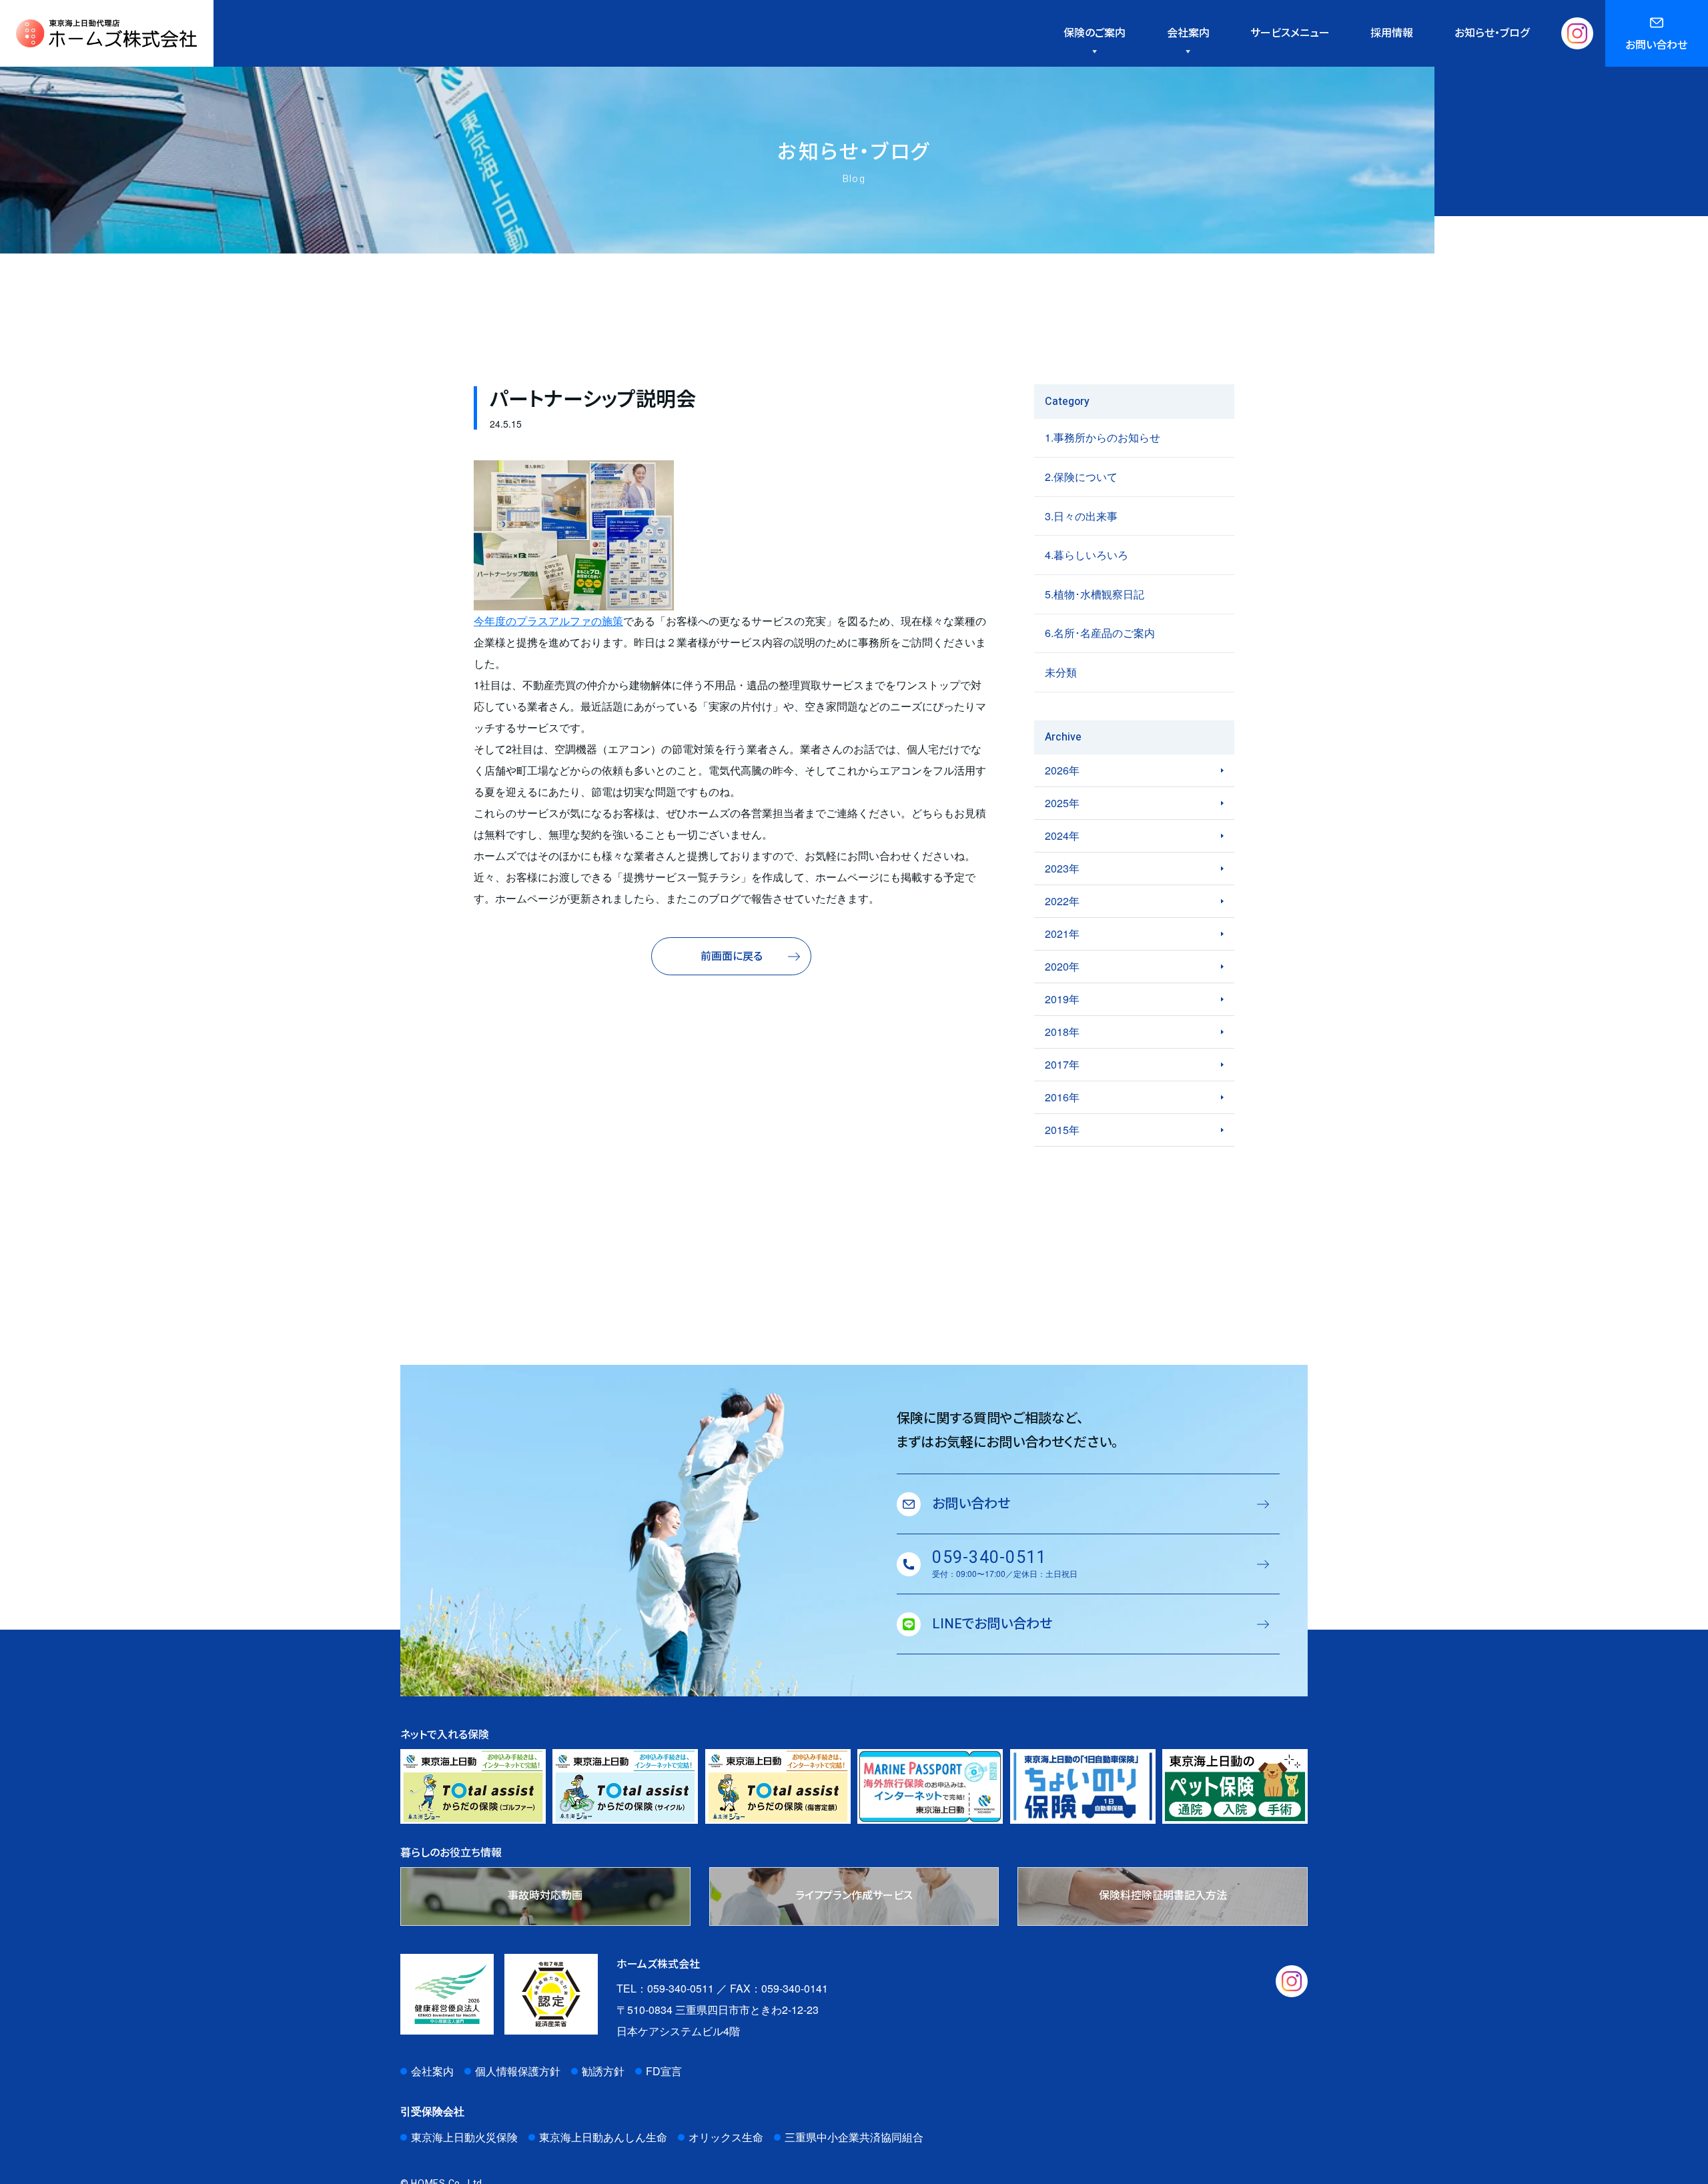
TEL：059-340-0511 (665, 1988)
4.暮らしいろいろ (1087, 555)
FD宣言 (664, 2071)
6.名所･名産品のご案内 (1100, 633)
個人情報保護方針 (518, 2071)
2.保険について (1081, 477)
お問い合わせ (1656, 45)
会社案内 (432, 2071)
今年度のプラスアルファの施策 (548, 621)
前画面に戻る (732, 957)
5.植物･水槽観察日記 (1095, 594)
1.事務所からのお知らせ (1103, 437)
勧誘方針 (603, 2071)
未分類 (1061, 672)
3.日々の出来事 (1081, 516)
